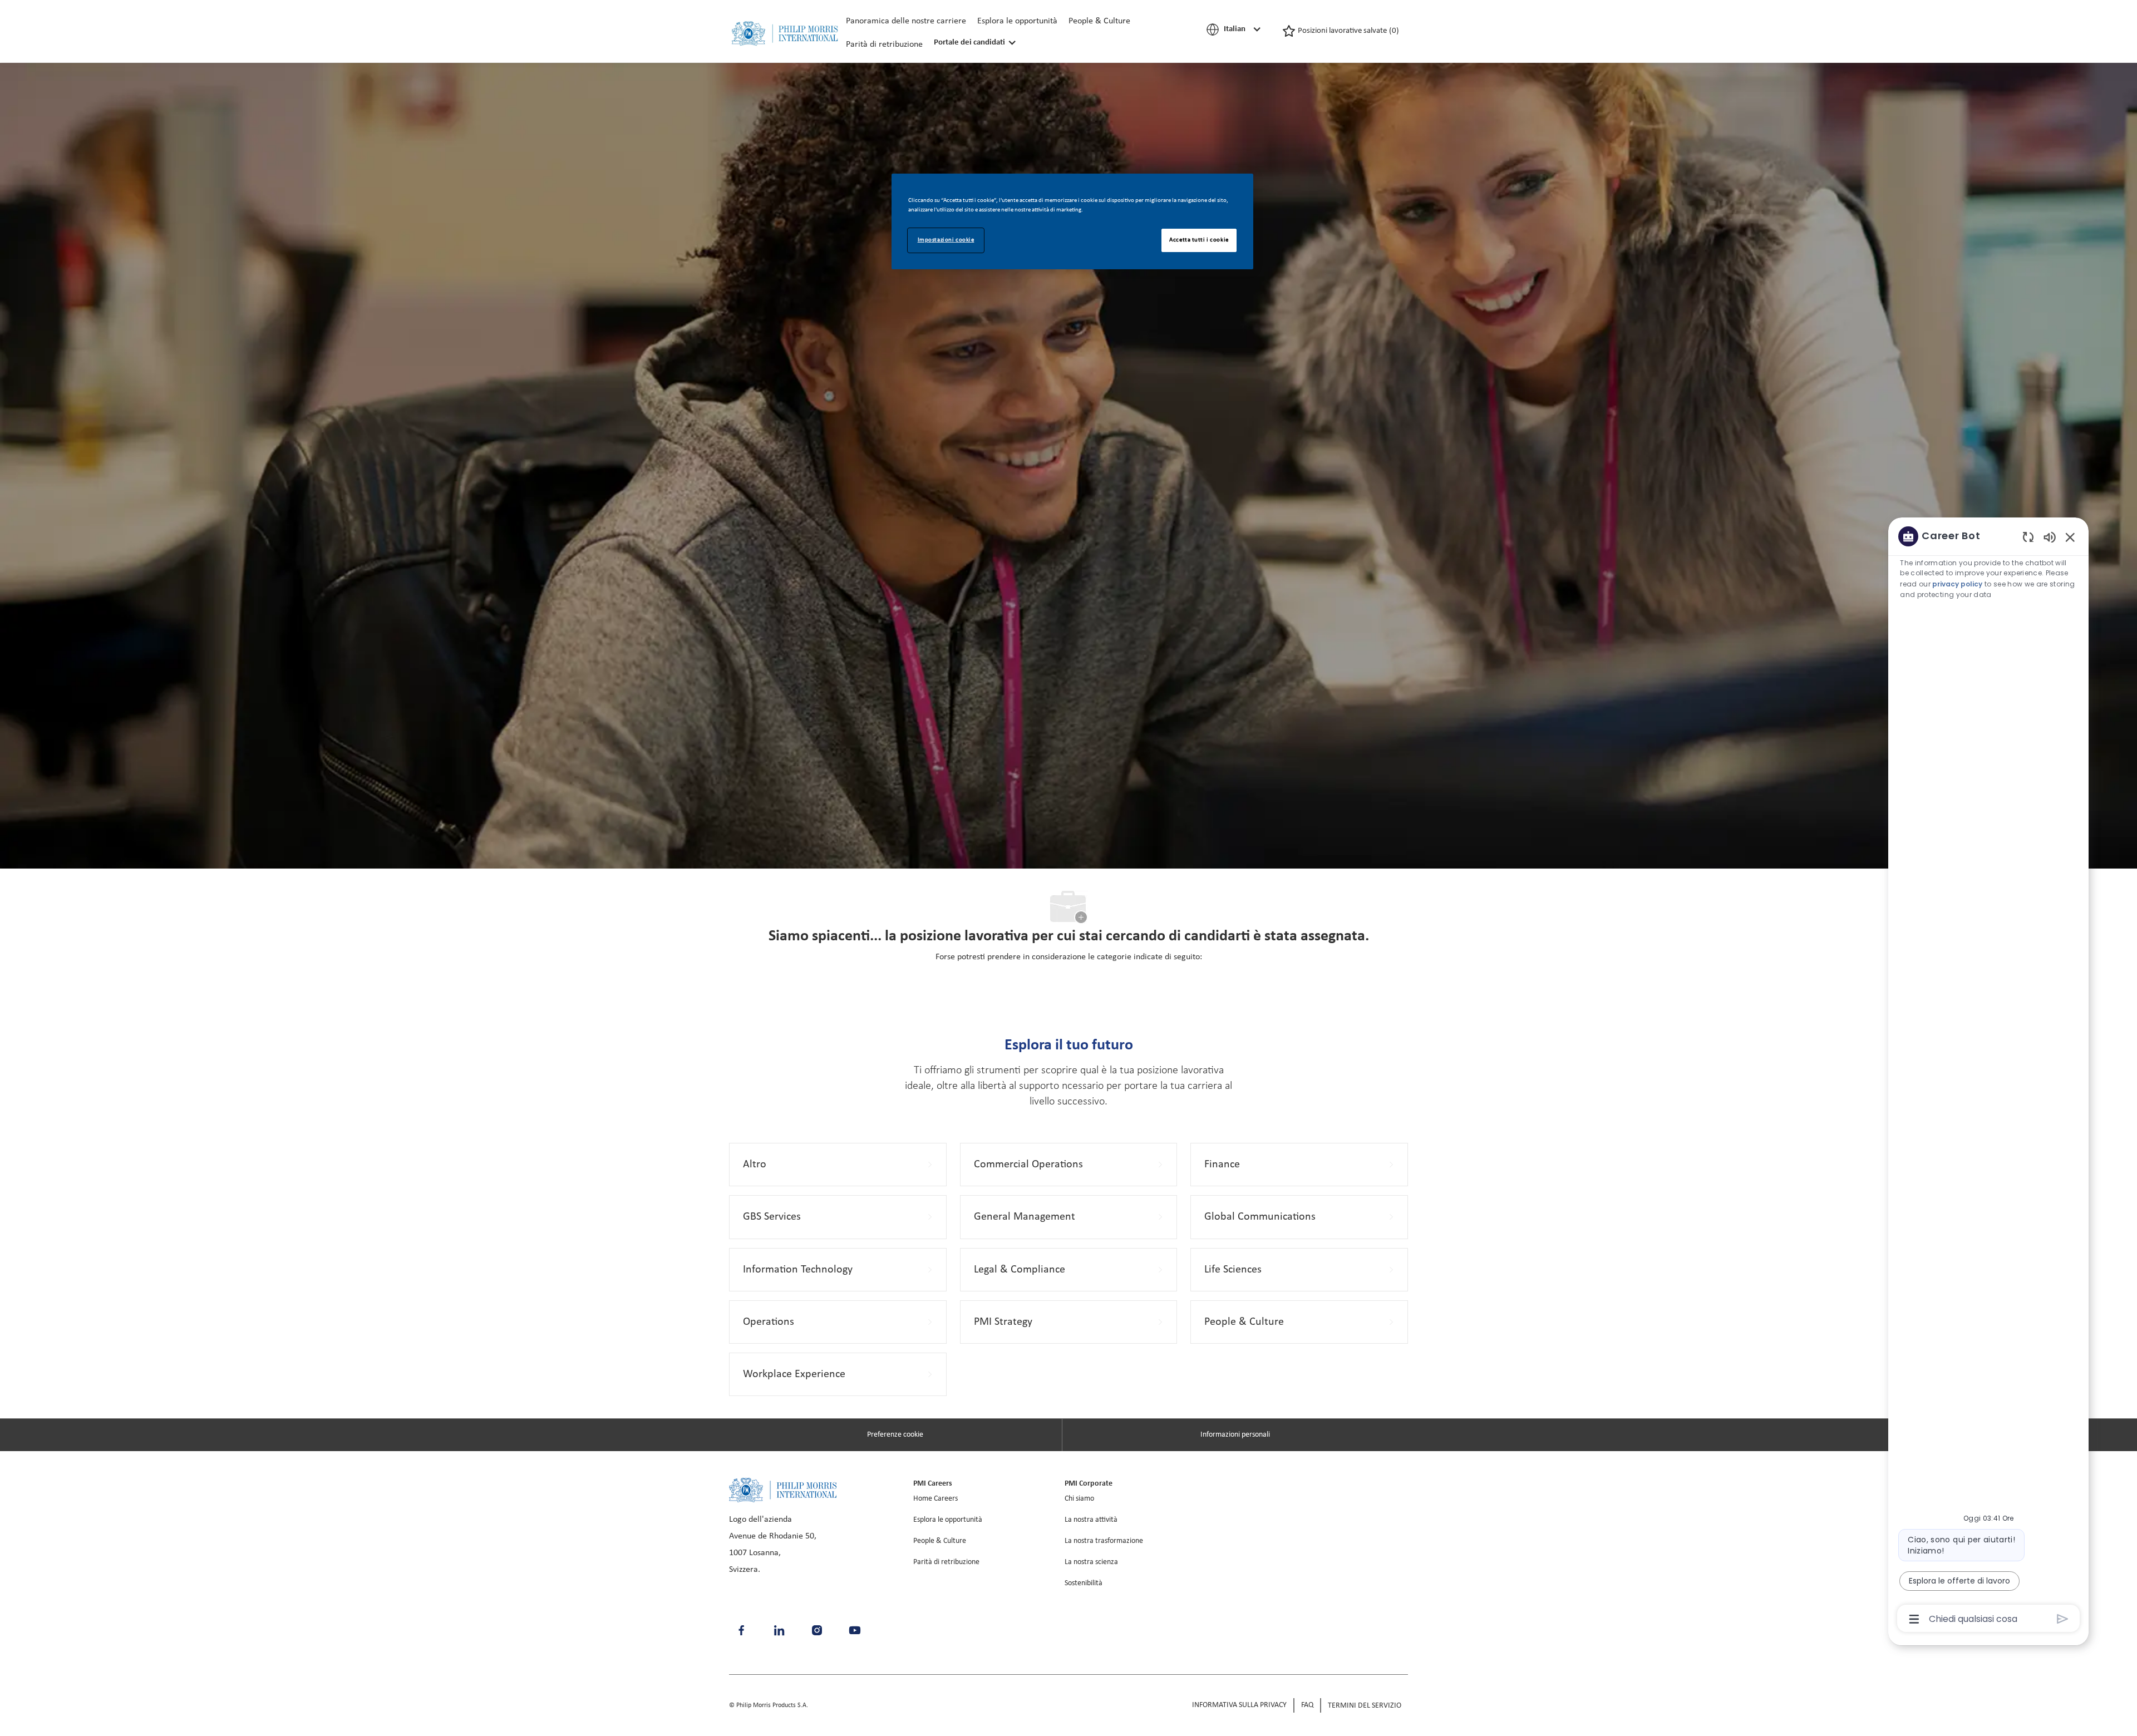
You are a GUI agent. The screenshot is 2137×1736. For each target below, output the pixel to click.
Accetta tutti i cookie (1199, 240)
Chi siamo (1079, 1499)
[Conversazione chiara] (2028, 537)
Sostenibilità (1084, 1583)
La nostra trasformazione (1104, 1541)
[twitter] (855, 1630)
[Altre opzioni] (1914, 1619)
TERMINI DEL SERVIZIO (1365, 1706)
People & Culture (1099, 21)
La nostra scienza (1091, 1562)
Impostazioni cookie (946, 240)
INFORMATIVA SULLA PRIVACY (1239, 1705)
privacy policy (1957, 584)
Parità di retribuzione (884, 45)
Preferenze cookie (895, 1435)
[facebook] (741, 1630)
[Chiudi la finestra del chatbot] (2070, 537)
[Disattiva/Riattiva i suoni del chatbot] (2050, 537)
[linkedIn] (779, 1630)
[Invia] (2063, 1619)
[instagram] (817, 1630)
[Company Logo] (785, 34)
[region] (1988, 1077)
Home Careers (935, 1499)
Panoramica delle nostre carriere (906, 21)
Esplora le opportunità (1017, 21)
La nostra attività (1091, 1520)
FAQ (1307, 1705)
